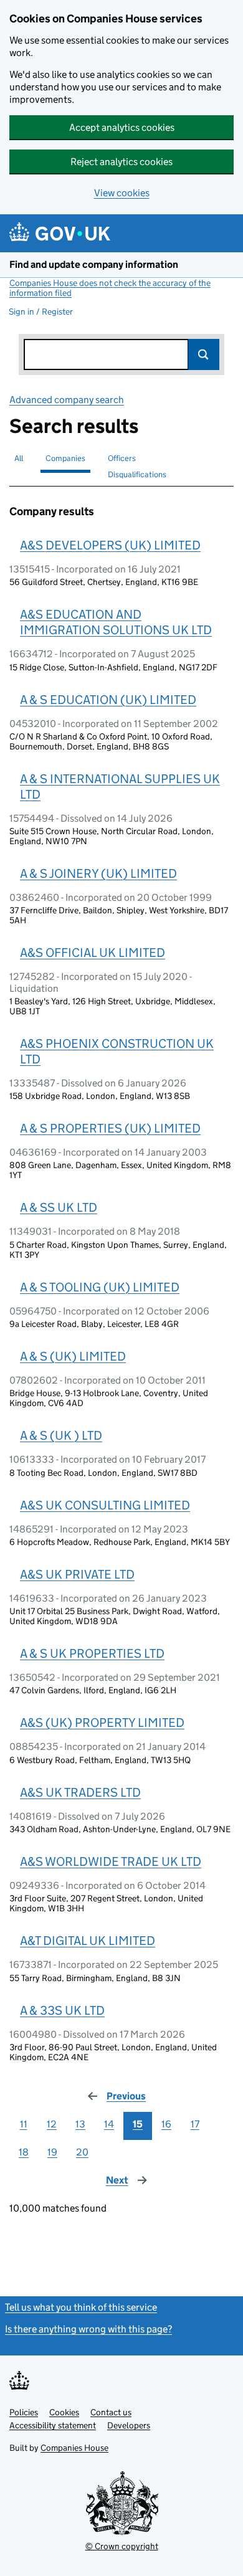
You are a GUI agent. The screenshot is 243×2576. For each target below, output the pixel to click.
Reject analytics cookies (121, 162)
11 (24, 2124)
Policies (24, 2412)
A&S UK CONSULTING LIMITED (105, 1505)
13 (80, 2124)
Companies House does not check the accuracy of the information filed (110, 288)
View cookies (122, 193)
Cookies (64, 2412)
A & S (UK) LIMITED (73, 1356)
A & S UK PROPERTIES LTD (92, 1653)
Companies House (74, 2448)
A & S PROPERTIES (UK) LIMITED (110, 1128)
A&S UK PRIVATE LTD (77, 1574)
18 (24, 2152)
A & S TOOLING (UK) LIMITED (100, 1287)
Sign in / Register (41, 311)
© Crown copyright (122, 2546)
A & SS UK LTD (59, 1207)
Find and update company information (94, 264)
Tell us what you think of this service (81, 2307)
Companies (65, 458)
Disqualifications (137, 474)
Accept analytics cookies (122, 127)
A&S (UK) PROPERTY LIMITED (102, 1723)
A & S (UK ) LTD (61, 1435)
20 (82, 2152)
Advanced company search (67, 400)
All (19, 458)
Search (204, 354)
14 (109, 2124)
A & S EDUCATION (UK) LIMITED (108, 700)
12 (52, 2124)
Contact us (111, 2412)
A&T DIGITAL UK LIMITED (88, 1941)
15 (138, 2124)
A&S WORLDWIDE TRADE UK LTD (111, 1861)
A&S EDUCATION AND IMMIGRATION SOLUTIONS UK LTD (116, 622)
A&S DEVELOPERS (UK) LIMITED (110, 545)
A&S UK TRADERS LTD (80, 1792)
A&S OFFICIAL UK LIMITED (93, 953)
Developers (129, 2425)
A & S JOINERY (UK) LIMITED (98, 873)
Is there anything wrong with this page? (88, 2329)
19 (52, 2152)
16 (166, 2124)
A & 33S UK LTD (62, 2010)
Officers (122, 458)
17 (195, 2124)
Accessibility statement (53, 2425)
